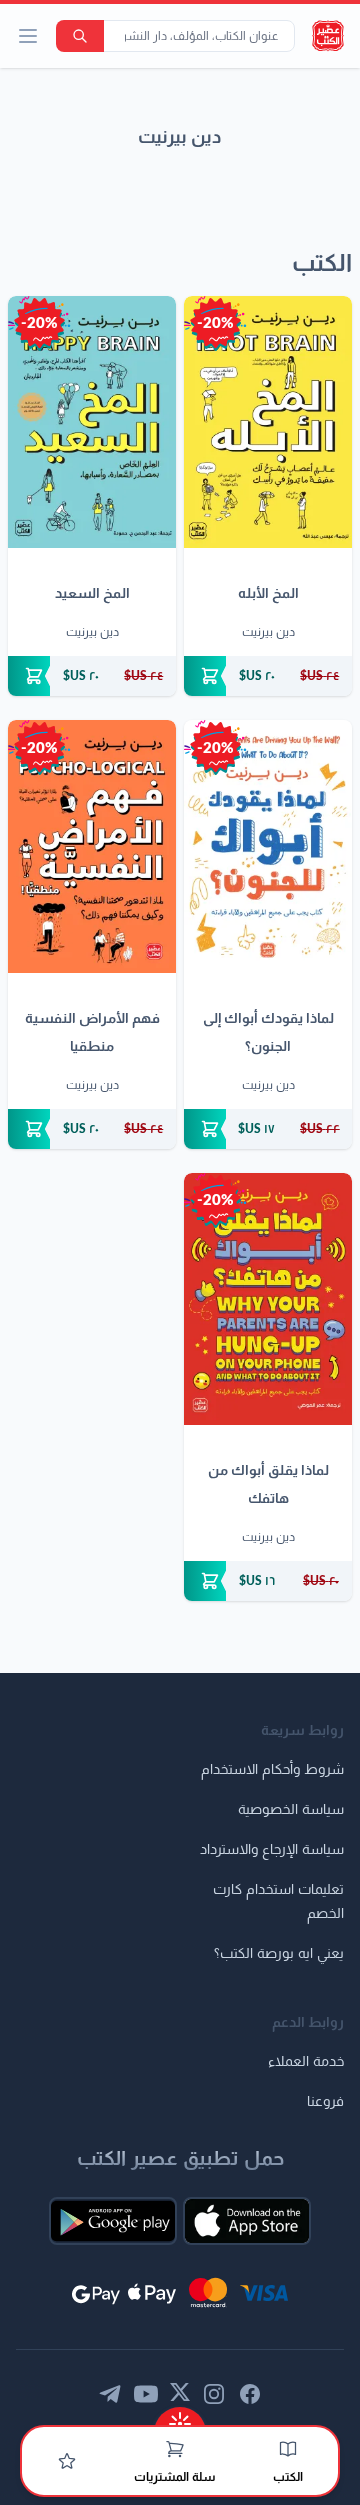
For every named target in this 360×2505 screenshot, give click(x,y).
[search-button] (80, 36)
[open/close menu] (28, 36)
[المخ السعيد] (92, 422)
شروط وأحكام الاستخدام (272, 1770)
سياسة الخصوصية (291, 1810)
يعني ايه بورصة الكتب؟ (279, 1954)
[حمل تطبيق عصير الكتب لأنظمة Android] (113, 2221)
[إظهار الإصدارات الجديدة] (180, 2417)
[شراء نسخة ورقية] (268, 676)
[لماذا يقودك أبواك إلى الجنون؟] (268, 846)
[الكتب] (288, 2449)
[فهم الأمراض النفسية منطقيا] (92, 846)
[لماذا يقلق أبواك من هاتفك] (268, 1299)
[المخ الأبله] (268, 422)
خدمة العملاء (306, 2062)
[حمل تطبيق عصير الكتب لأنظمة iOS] (247, 2221)
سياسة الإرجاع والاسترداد (272, 1850)
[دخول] (67, 2461)
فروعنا (325, 2102)
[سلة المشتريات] (175, 2449)
